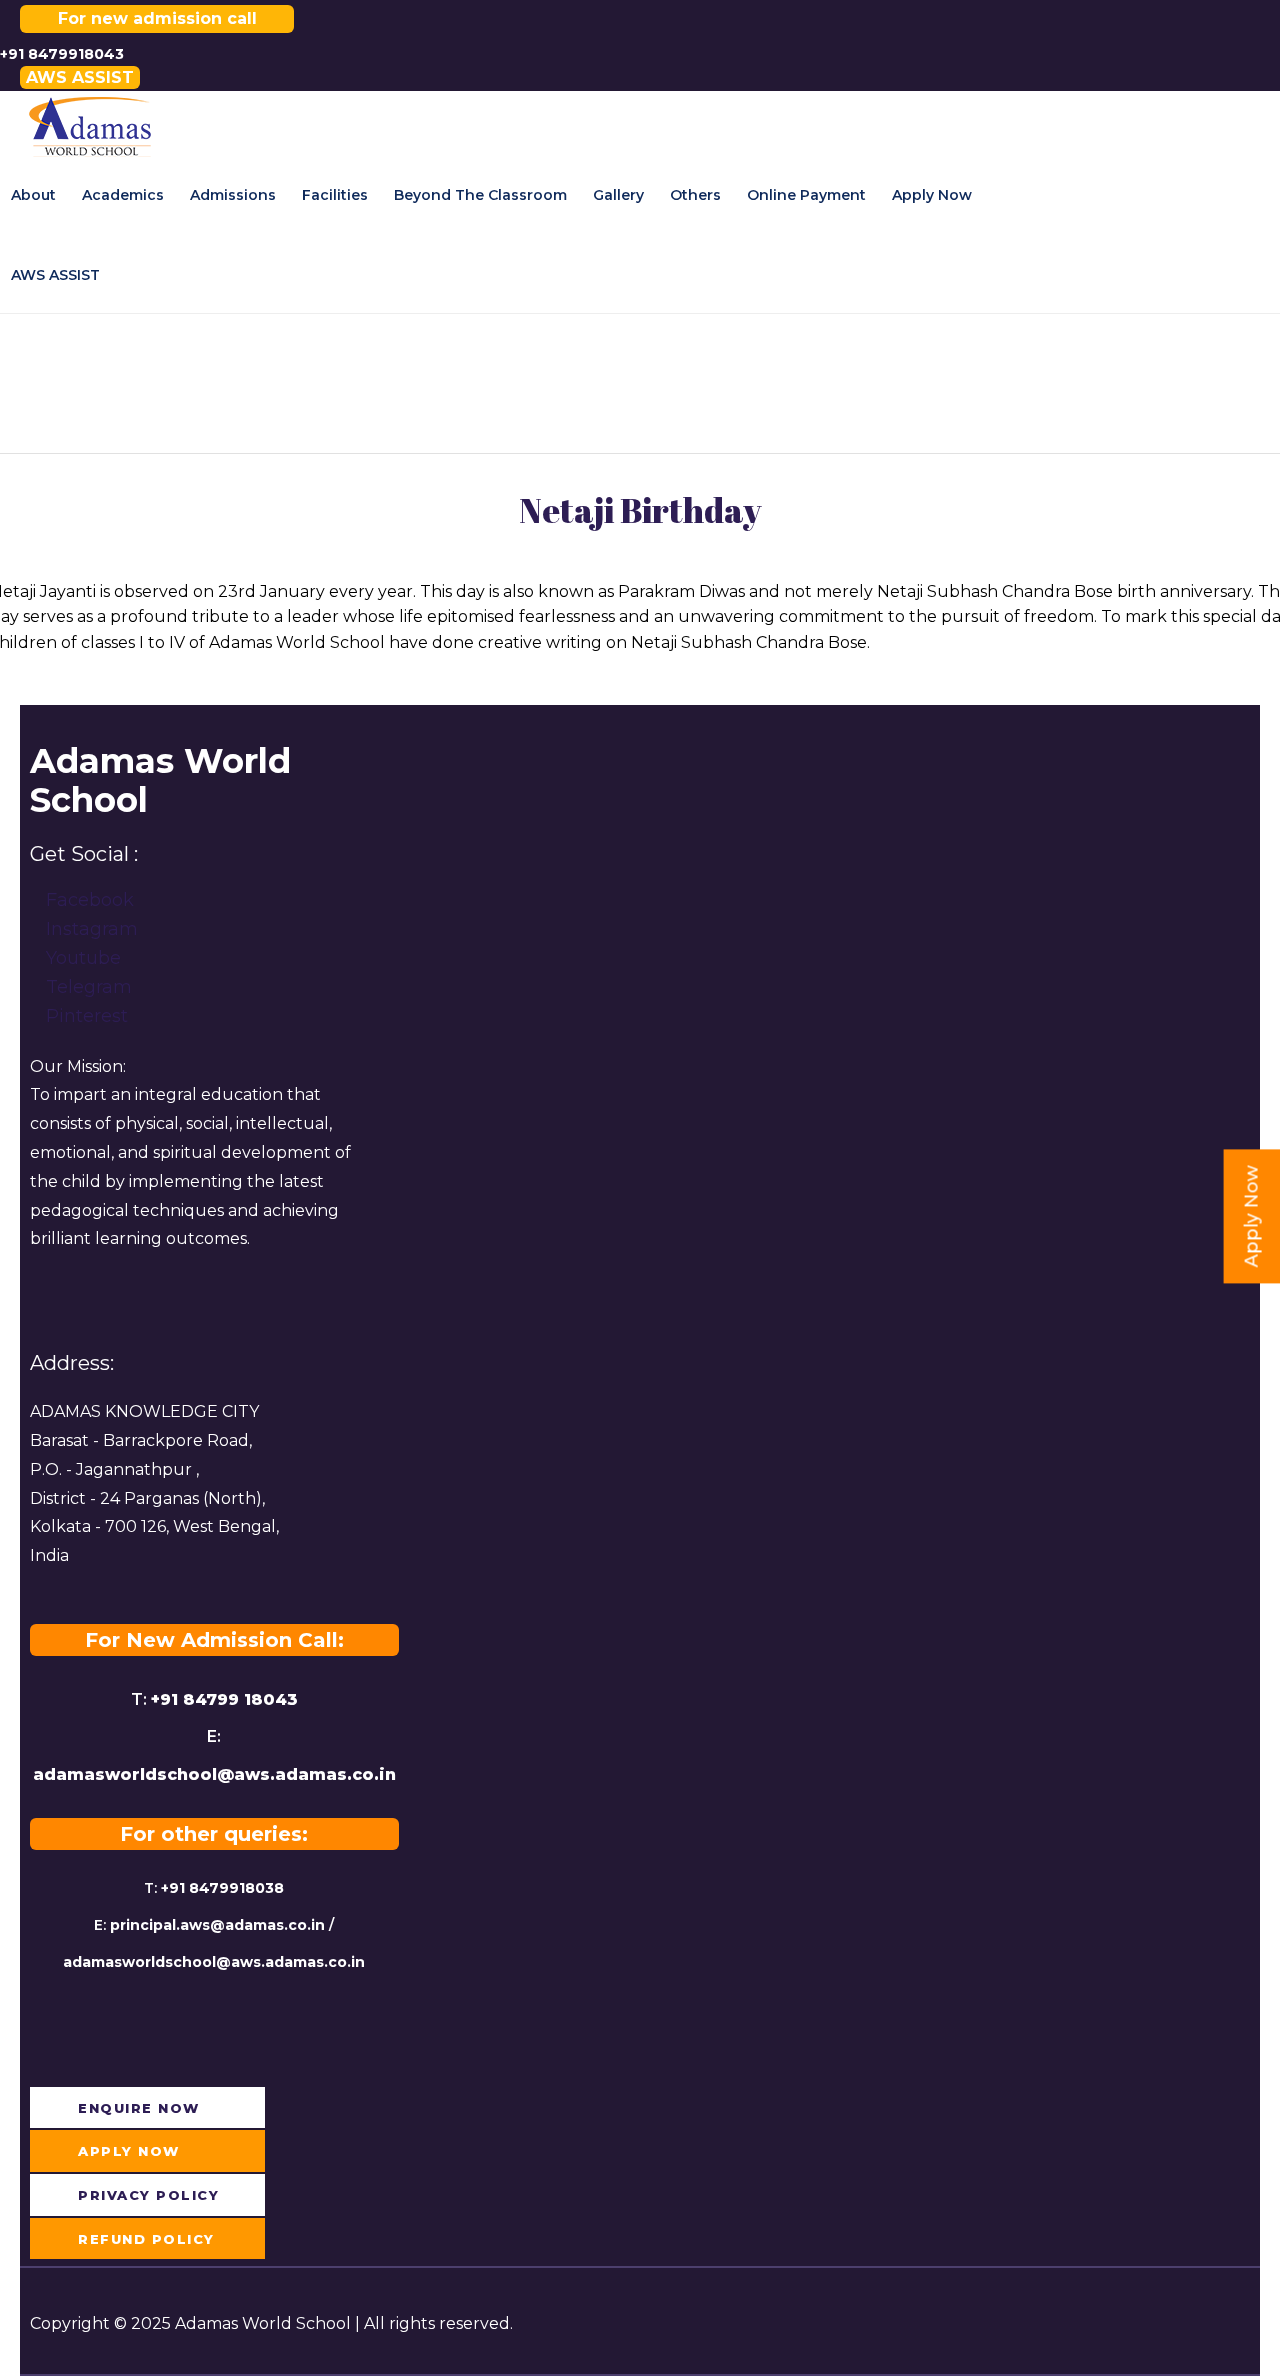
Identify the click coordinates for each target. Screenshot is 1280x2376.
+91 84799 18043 (224, 1699)
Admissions (233, 195)
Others (695, 195)
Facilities (335, 195)
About (33, 195)
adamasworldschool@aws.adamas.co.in (214, 1774)
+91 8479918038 (222, 1888)
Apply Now (932, 195)
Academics (123, 195)
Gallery (618, 195)
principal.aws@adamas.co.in (217, 1925)
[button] (80, 77)
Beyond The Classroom (480, 195)
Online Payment (806, 195)
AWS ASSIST (55, 275)
